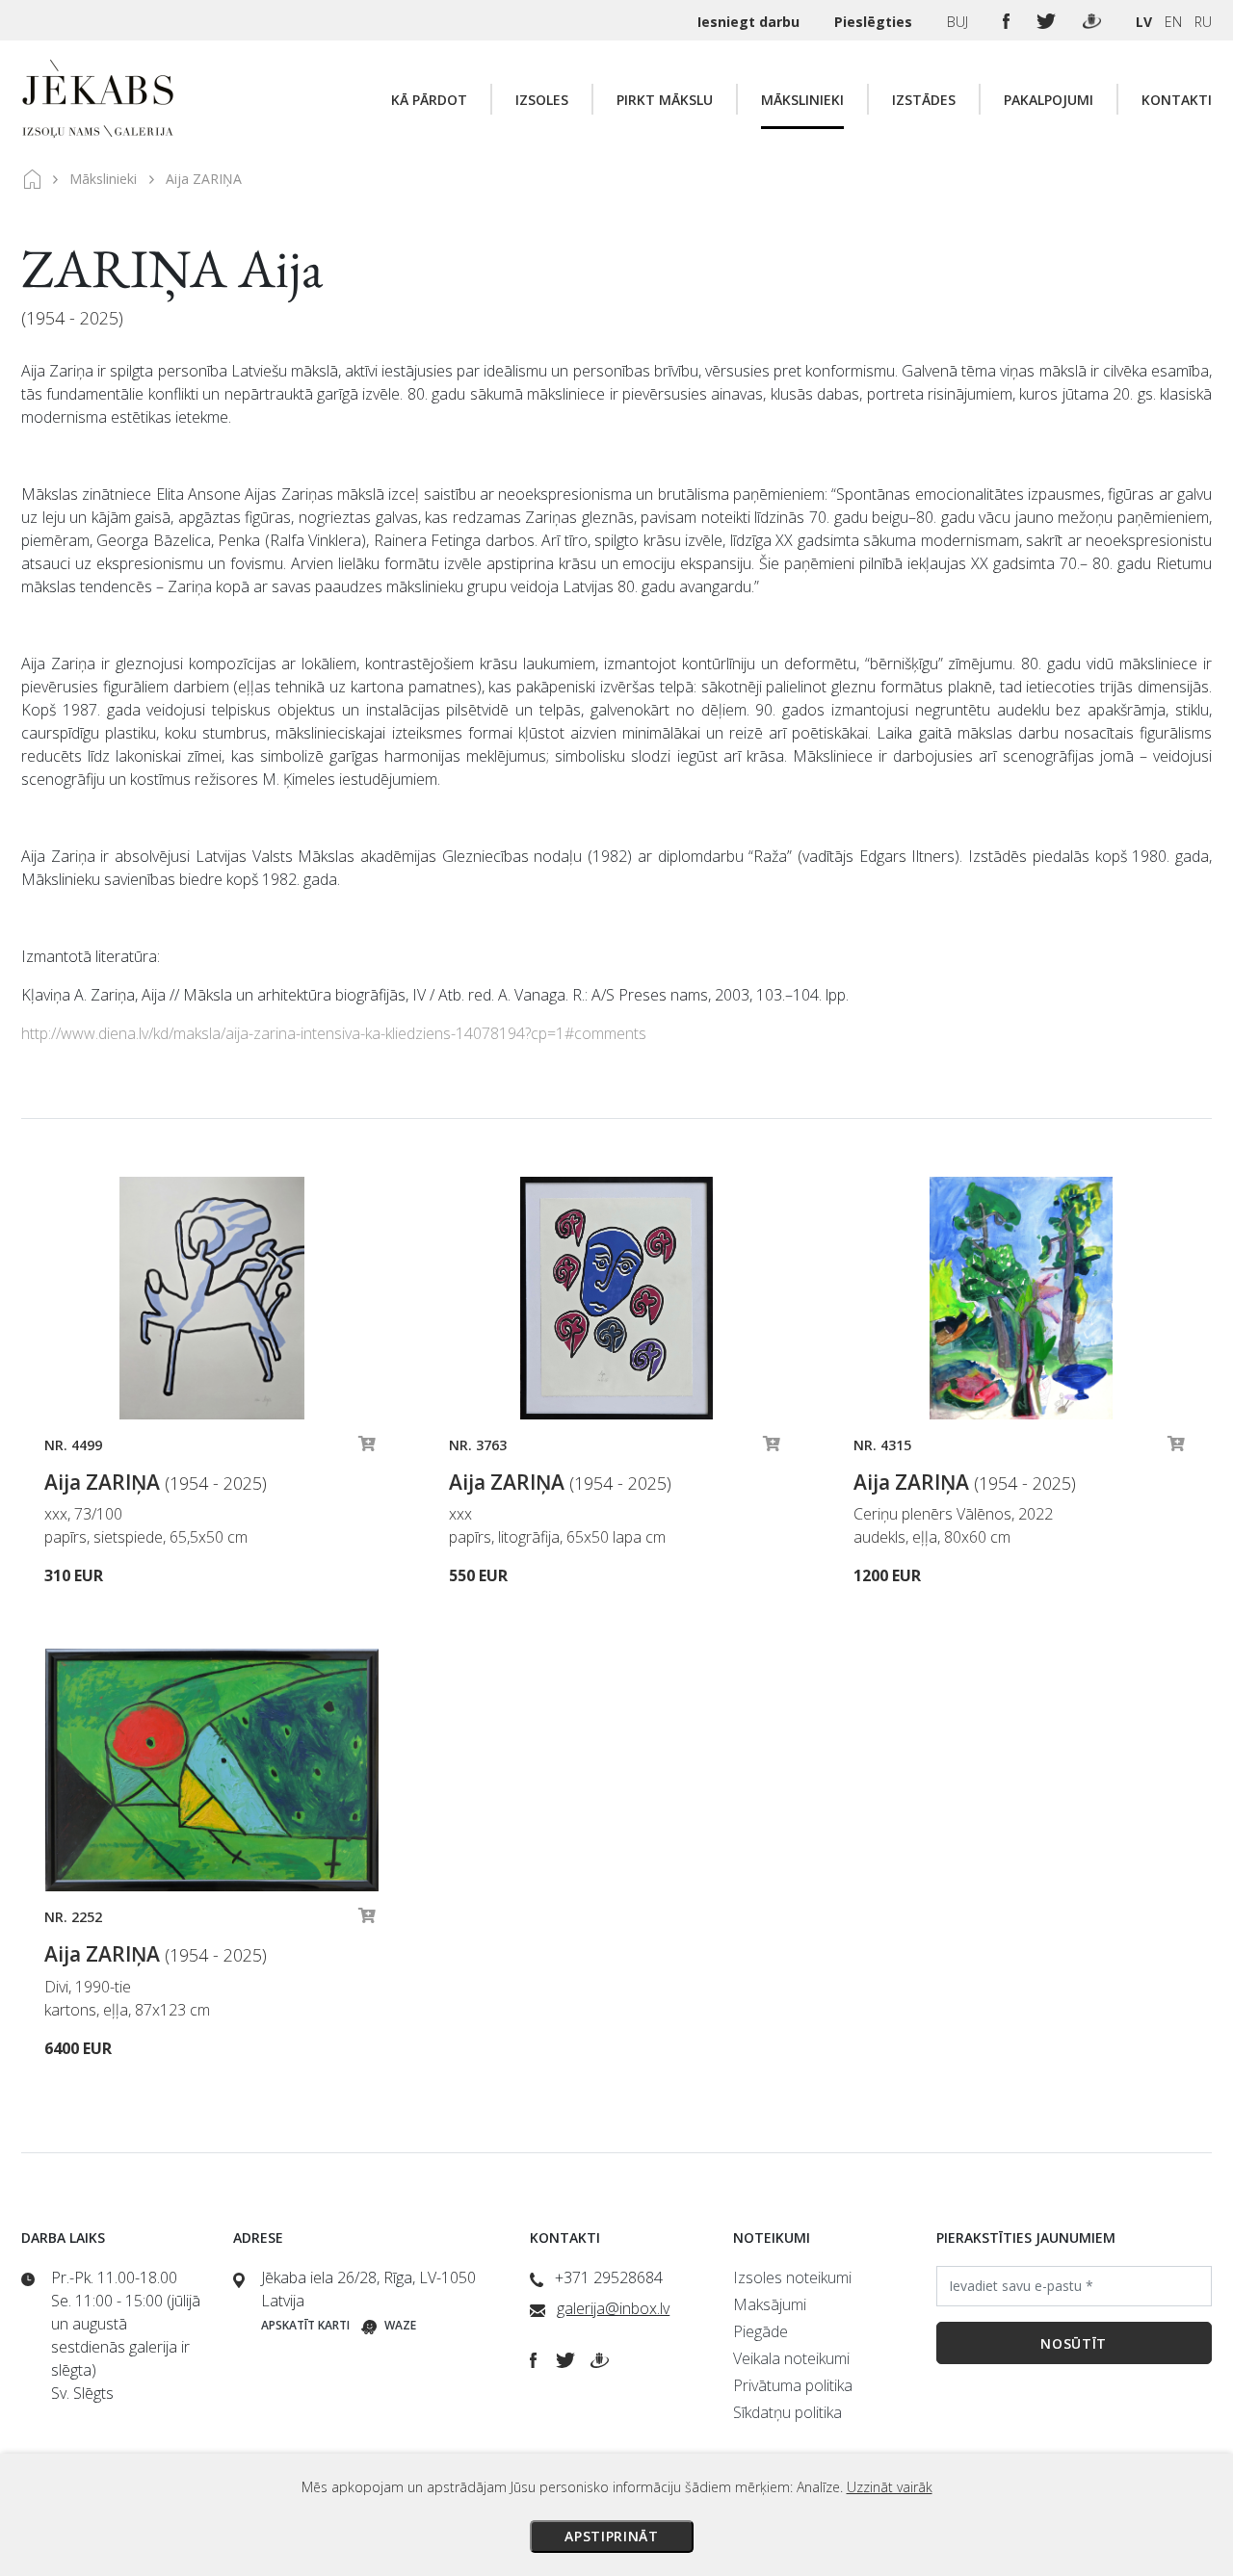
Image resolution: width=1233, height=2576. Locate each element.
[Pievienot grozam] (367, 1448)
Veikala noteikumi (791, 2358)
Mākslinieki (802, 100)
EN (1173, 22)
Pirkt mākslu (665, 100)
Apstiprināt (612, 2536)
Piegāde (761, 2331)
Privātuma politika (793, 2385)
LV (1144, 22)
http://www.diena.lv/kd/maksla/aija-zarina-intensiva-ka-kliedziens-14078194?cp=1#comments (334, 1033)
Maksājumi (770, 2304)
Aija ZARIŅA (156, 1482)
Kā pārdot (429, 100)
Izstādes (924, 100)
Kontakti (1177, 100)
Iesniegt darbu (750, 22)
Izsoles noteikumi (792, 2277)
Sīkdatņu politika (787, 2412)
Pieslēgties (875, 22)
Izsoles (542, 100)
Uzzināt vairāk (890, 2487)
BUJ (959, 22)
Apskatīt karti (305, 2325)
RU (1203, 22)
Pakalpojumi (1049, 100)
